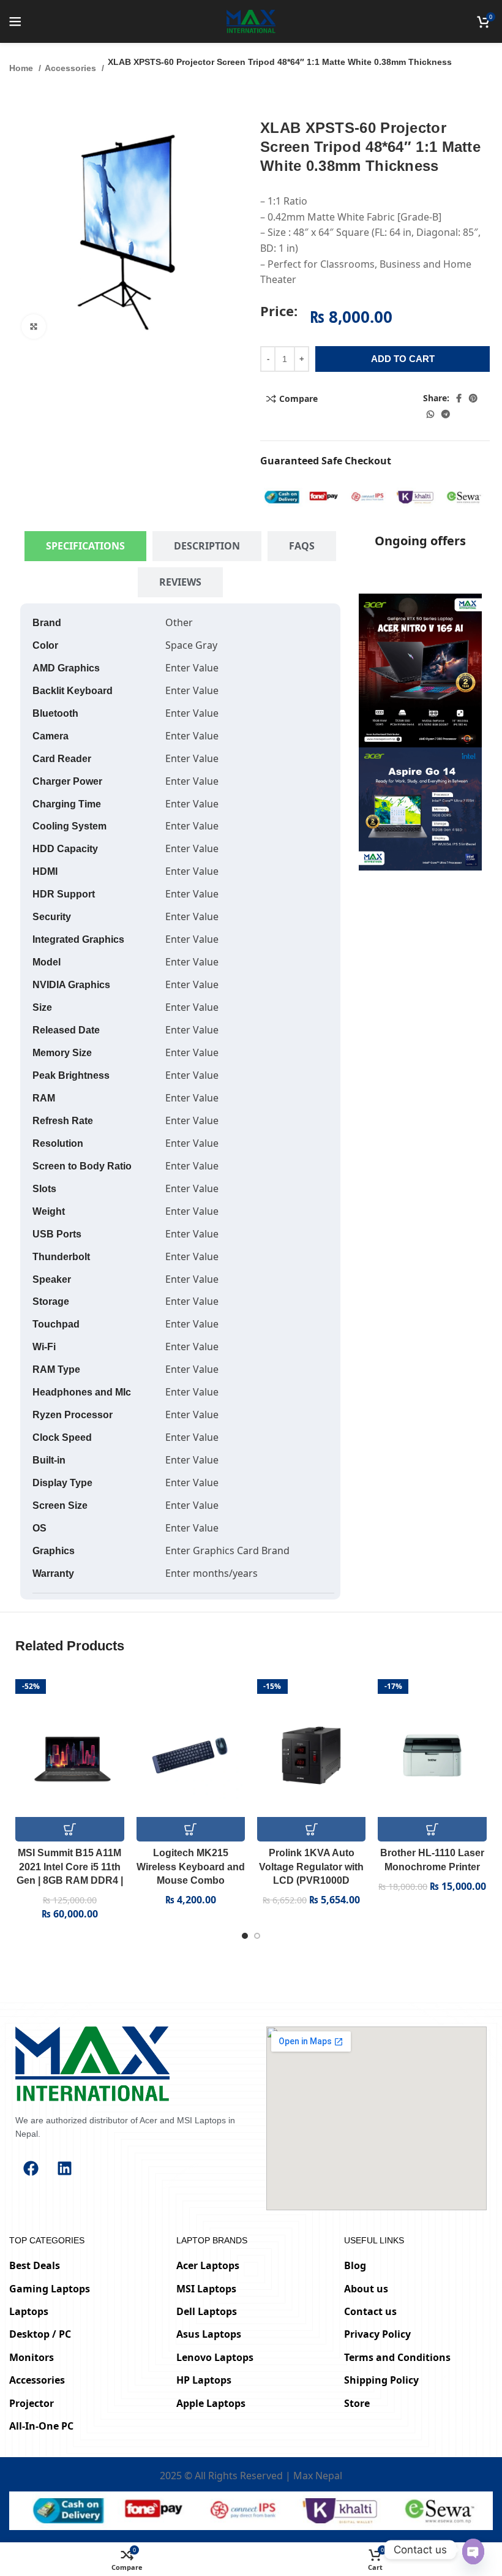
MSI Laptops (206, 2289)
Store (357, 2403)
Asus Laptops (209, 2334)
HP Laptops (204, 2380)
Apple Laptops (211, 2403)
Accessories (72, 68)
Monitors (32, 2357)
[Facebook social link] (459, 398)
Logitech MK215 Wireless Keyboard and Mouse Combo (191, 1867)
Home (22, 68)
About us (366, 2289)
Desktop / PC (40, 2334)
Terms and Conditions (397, 2357)
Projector (32, 2403)
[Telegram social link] (446, 414)
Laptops (29, 2311)
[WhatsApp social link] (430, 414)
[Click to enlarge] (34, 327)
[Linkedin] (64, 2169)
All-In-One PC (41, 2426)
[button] (69, 1829)
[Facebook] (31, 2169)
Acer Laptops (208, 2265)
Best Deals (35, 2265)
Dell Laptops (207, 2311)
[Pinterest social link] (473, 398)
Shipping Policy (381, 2380)
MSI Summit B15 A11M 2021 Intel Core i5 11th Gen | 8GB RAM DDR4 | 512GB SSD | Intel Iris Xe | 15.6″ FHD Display (70, 1880)
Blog (355, 2265)
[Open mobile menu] (15, 21)
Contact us (370, 2311)
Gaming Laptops (50, 2289)
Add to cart (403, 359)
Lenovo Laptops (215, 2357)
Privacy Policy (377, 2334)
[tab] (85, 546)
